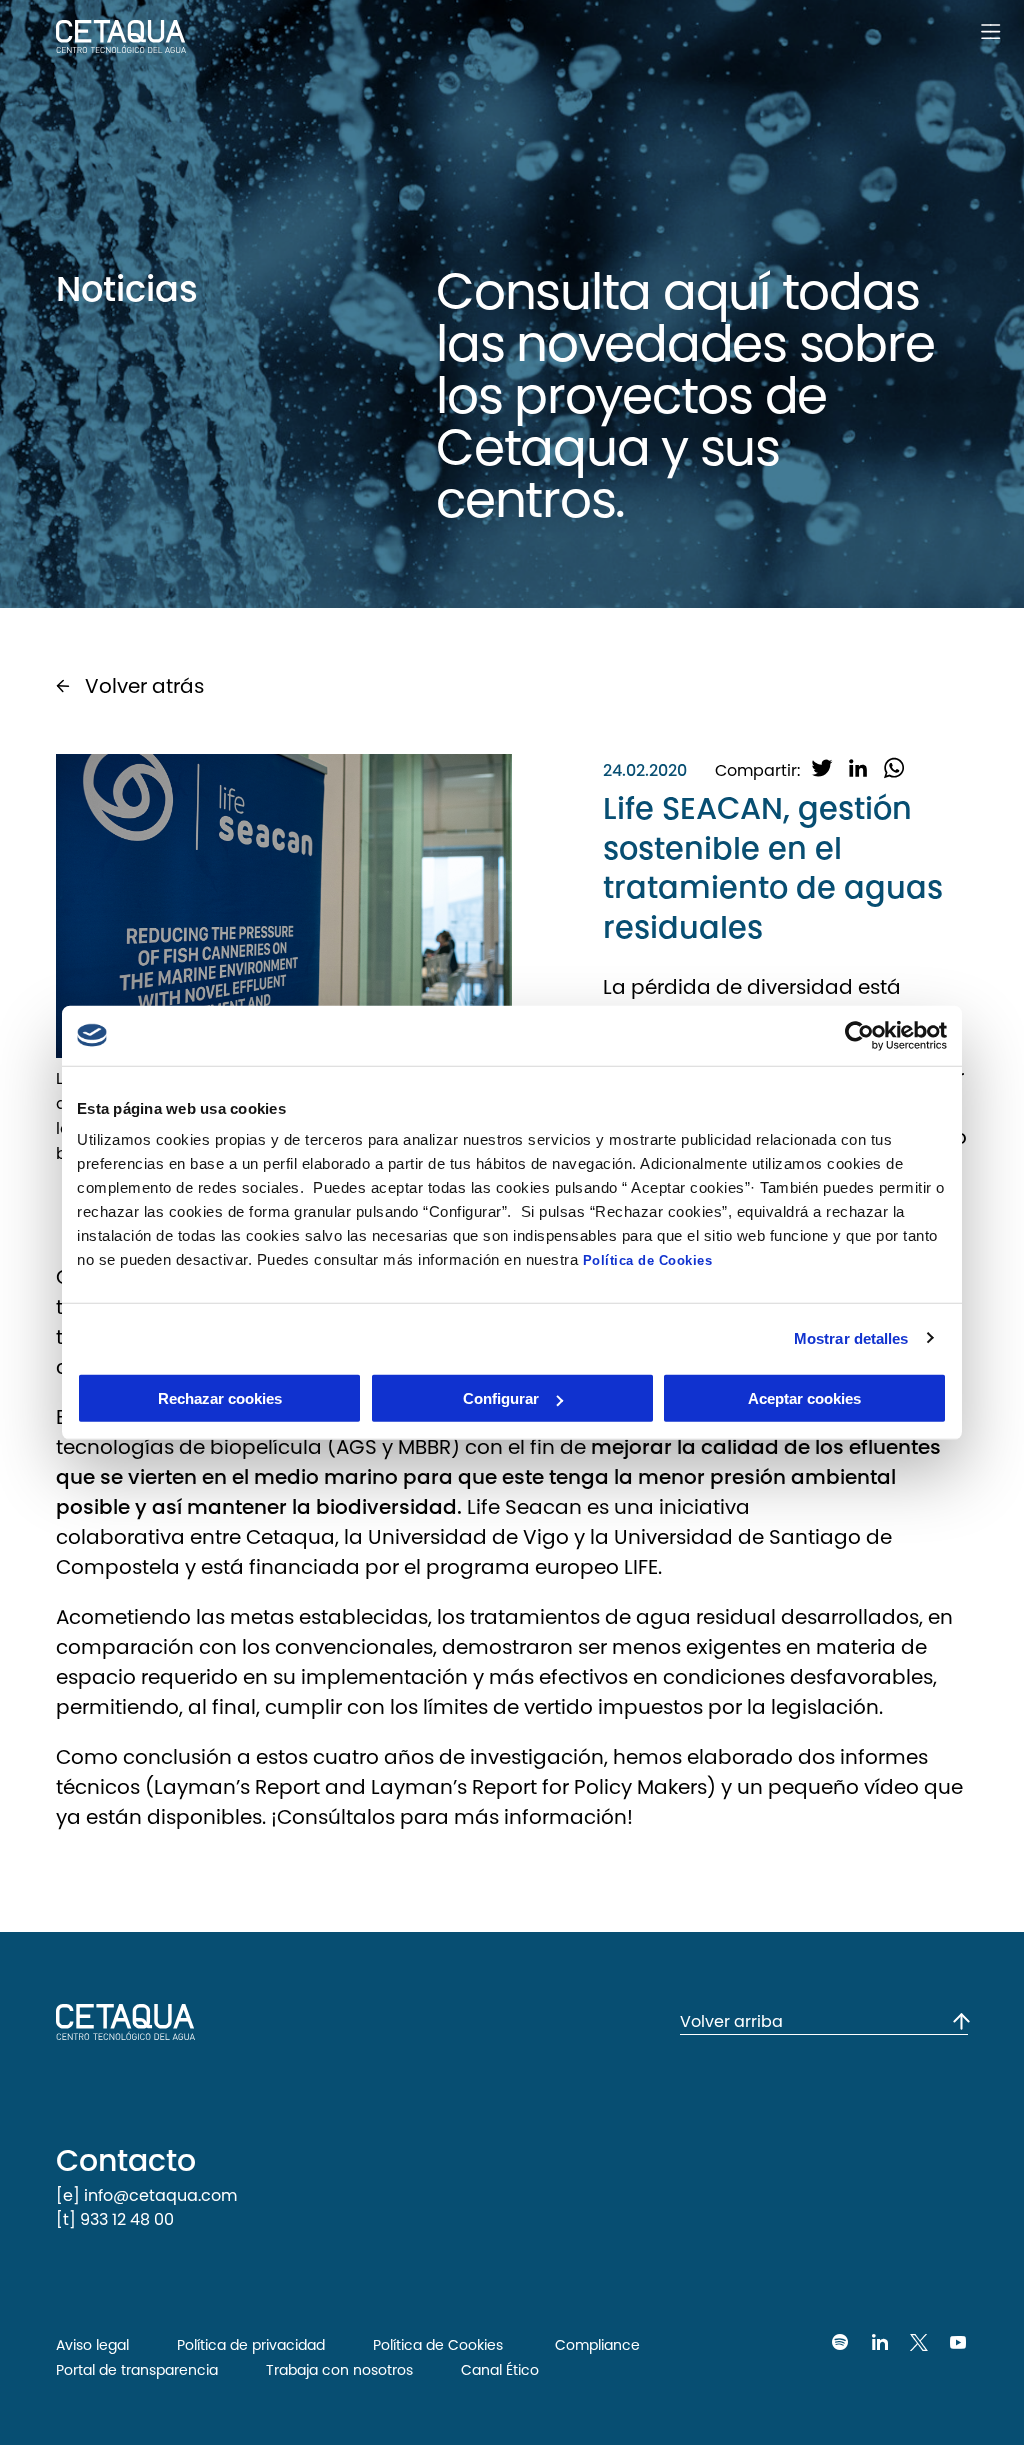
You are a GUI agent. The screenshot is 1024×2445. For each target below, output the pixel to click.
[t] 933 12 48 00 (115, 2219)
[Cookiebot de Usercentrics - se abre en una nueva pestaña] (859, 1035)
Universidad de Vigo (466, 1537)
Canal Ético (500, 2370)
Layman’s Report (239, 1787)
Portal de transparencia (137, 2370)
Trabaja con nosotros (339, 2370)
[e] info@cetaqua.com (146, 2195)
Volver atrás (144, 686)
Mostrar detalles (851, 1337)
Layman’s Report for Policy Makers (539, 1787)
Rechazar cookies (220, 1398)
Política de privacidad (251, 2345)
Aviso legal (92, 2345)
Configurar (501, 1398)
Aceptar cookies (804, 1398)
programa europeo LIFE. (541, 1567)
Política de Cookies (648, 1260)
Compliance (595, 2345)
